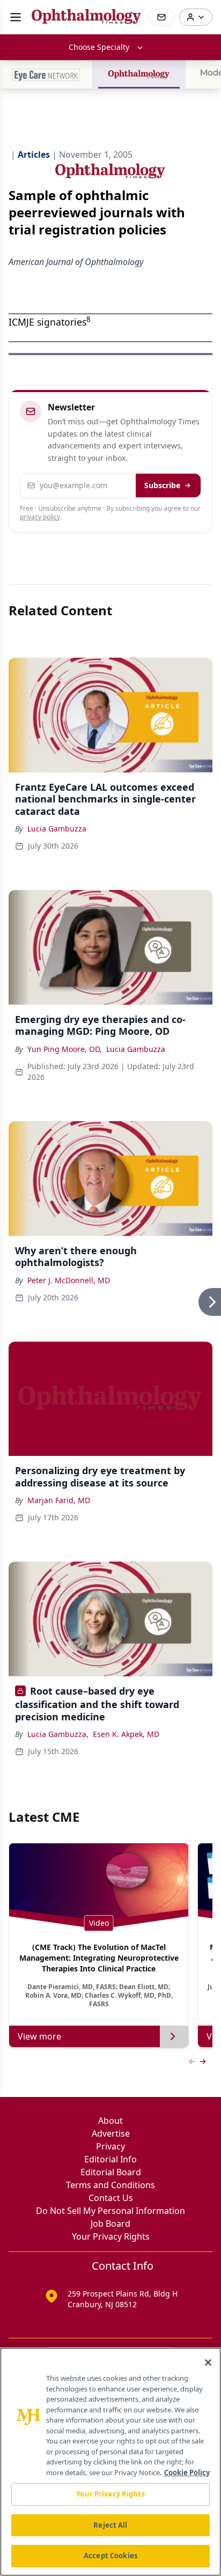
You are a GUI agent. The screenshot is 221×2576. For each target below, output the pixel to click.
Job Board (110, 2224)
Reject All (110, 2525)
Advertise (111, 2133)
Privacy (110, 2146)
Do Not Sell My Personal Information (110, 2211)
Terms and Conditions (110, 2185)
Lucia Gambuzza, (58, 1734)
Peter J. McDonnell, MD (69, 1280)
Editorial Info (110, 2159)
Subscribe (162, 485)
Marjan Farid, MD (59, 1500)
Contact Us (111, 2198)
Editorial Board (111, 2172)
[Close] (208, 2362)
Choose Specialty (99, 47)
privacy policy (40, 517)
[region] (110, 2462)
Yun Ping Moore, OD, (65, 1049)
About (110, 2121)
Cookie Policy (187, 2472)
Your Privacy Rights (111, 2236)
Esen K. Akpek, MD (126, 1734)
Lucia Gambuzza (57, 829)
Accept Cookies (110, 2556)
